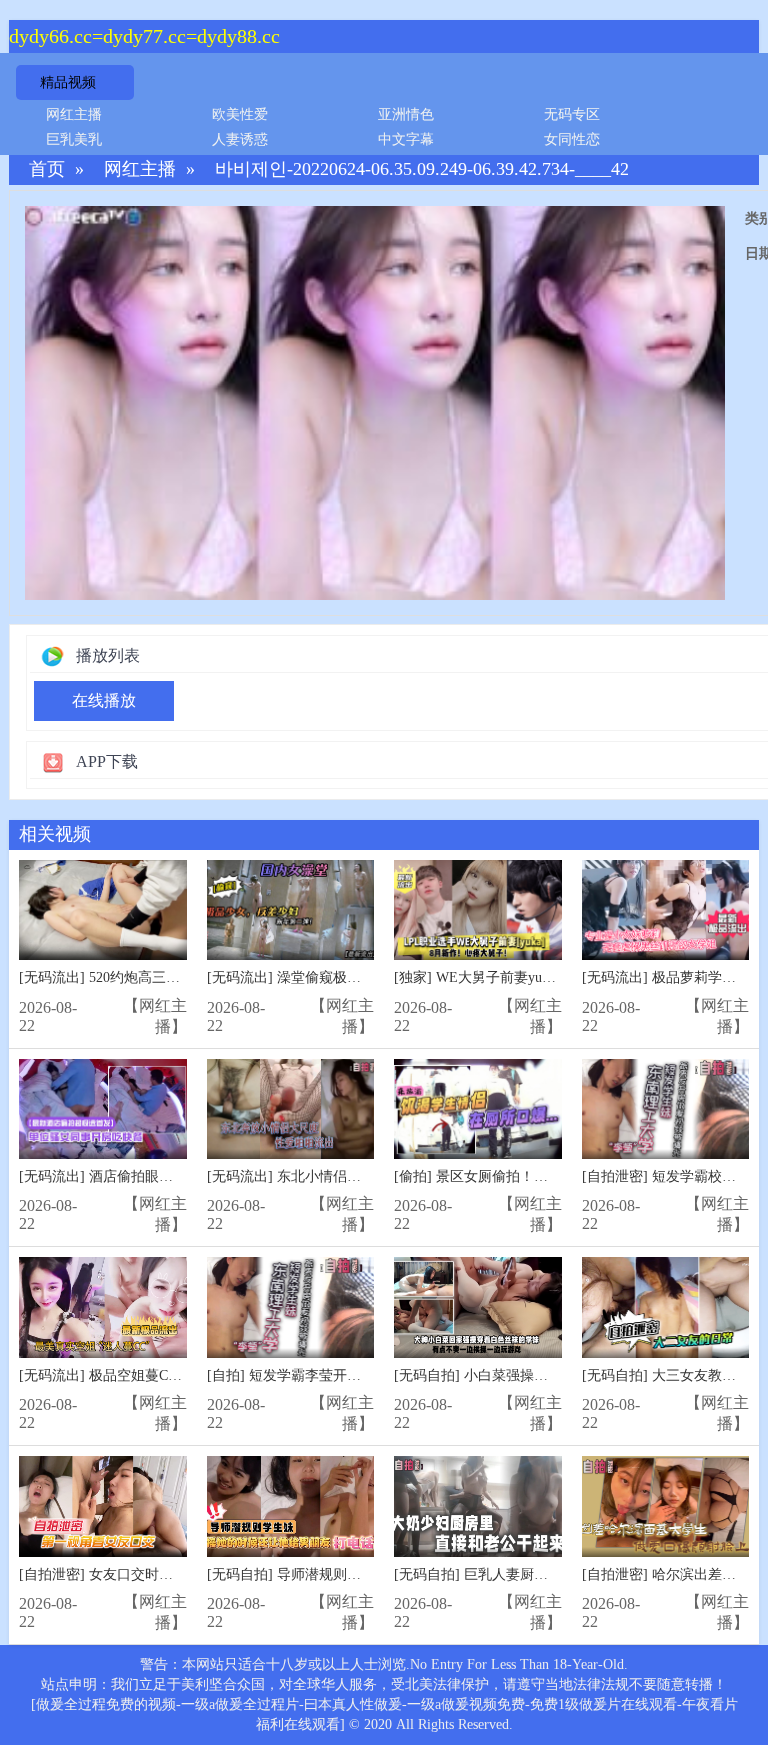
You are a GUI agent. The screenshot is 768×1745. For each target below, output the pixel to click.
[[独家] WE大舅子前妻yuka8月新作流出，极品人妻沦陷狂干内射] (478, 910)
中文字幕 (406, 139)
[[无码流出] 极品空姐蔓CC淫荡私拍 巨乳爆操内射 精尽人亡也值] (103, 1307)
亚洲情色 (406, 114)
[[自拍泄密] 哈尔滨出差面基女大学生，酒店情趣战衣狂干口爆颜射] (666, 1506)
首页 (47, 169)
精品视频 (68, 82)
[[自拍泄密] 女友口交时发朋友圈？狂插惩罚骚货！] (103, 1506)
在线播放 (104, 700)
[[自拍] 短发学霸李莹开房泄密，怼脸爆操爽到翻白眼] (291, 1307)
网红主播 (74, 114)
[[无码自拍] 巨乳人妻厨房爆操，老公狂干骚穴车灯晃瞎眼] (478, 1506)
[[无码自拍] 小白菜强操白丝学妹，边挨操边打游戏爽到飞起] (478, 1307)
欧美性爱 (240, 114)
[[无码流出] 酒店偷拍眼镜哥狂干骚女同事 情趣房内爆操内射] (103, 1109)
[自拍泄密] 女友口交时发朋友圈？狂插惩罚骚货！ (173, 1574)
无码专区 (572, 114)
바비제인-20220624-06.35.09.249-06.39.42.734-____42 (422, 169)
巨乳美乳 (74, 139)
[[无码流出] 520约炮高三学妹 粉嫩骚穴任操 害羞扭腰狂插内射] (103, 910)
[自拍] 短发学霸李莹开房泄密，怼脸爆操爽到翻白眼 (368, 1375)
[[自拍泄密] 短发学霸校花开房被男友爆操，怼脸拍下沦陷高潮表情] (666, 1109)
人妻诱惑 (240, 139)
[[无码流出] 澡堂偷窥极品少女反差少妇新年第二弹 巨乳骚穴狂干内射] (291, 910)
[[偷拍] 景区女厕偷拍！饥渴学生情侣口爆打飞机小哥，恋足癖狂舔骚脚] (478, 1109)
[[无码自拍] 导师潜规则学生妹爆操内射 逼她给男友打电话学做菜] (291, 1506)
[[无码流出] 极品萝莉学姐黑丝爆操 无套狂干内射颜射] (666, 910)
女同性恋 (572, 139)
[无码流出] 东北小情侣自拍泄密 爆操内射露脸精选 (363, 1176)
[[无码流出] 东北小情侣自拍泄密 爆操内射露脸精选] (291, 1109)
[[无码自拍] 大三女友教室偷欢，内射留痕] (666, 1307)
